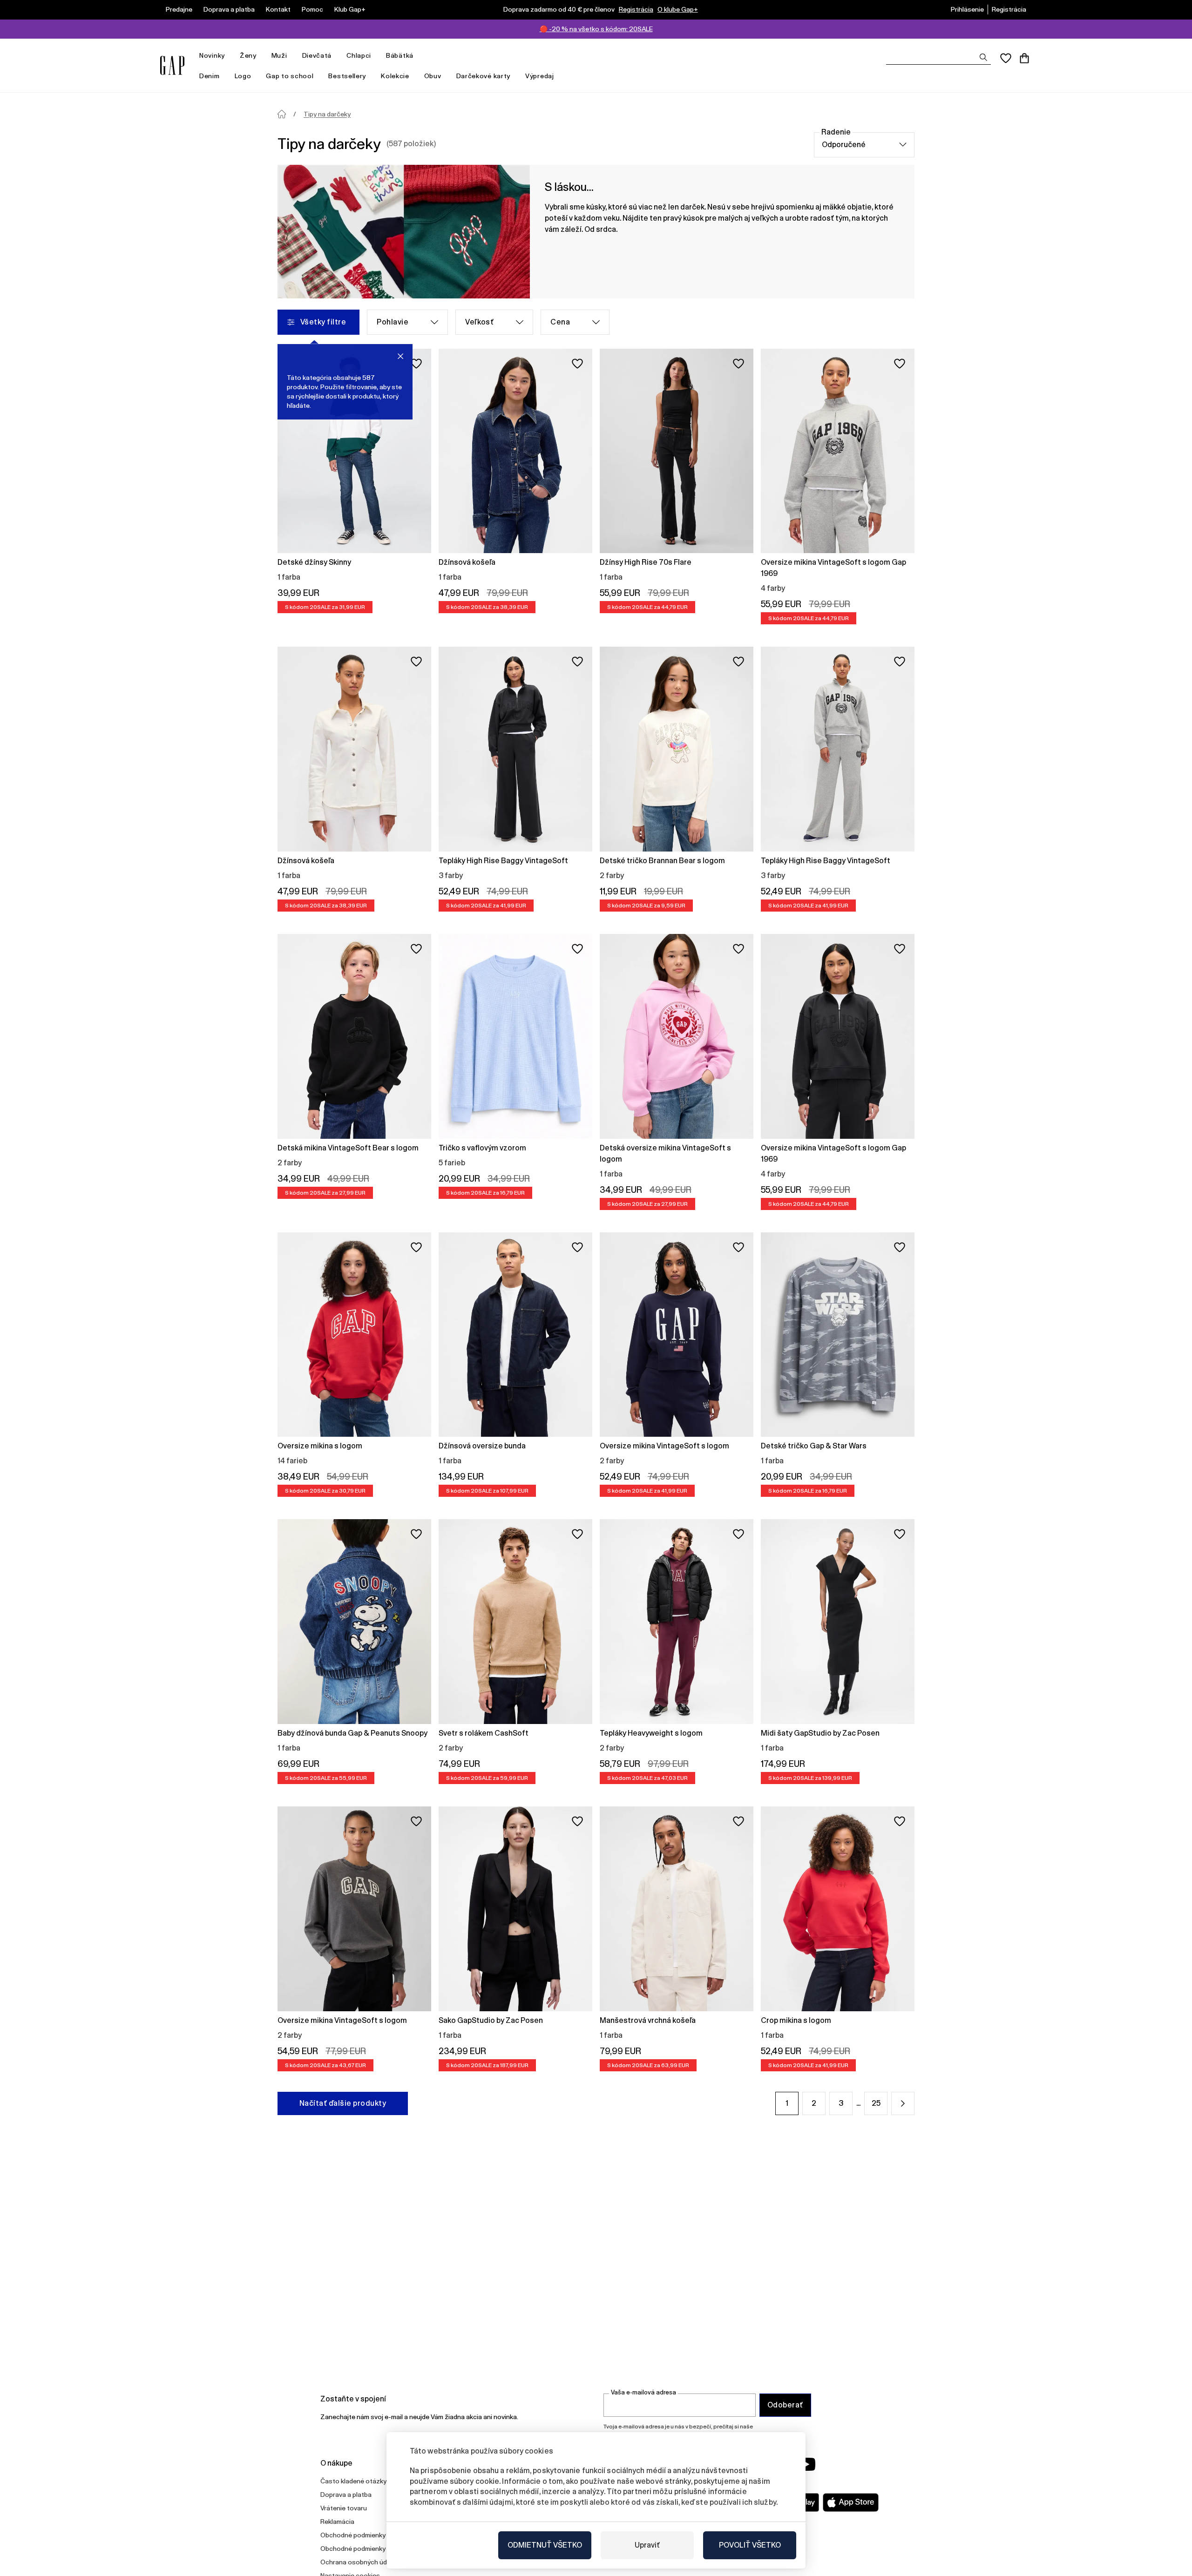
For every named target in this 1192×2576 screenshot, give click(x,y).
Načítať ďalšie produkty (343, 2103)
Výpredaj (540, 76)
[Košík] (1024, 58)
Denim (210, 76)
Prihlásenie (967, 9)
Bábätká (400, 55)
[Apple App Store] (851, 2502)
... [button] (858, 2103)
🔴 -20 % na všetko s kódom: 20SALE (596, 29)
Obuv (433, 76)
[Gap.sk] (172, 65)
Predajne (179, 9)
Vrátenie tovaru (344, 2508)
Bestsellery (347, 76)
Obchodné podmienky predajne (367, 2549)
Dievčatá (317, 55)
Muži (279, 55)
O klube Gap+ (678, 9)
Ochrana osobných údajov (360, 2562)
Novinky (212, 55)
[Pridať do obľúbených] (416, 364)
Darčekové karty (484, 76)
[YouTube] (806, 2464)
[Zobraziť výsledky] (983, 57)
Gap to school (290, 76)
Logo (243, 76)
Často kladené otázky (353, 2481)
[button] (903, 2103)
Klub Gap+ (350, 9)
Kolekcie (395, 76)
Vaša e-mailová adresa (643, 2392)
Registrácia (636, 9)
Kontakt (278, 9)
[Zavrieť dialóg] (400, 356)
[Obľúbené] (1006, 58)
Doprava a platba (229, 9)
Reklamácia (337, 2522)
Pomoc (312, 9)
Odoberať (785, 2405)
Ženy (248, 55)
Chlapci (359, 55)
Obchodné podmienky (353, 2535)
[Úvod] (282, 114)
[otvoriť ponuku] (230, 56)
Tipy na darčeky (327, 114)
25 (876, 2103)
